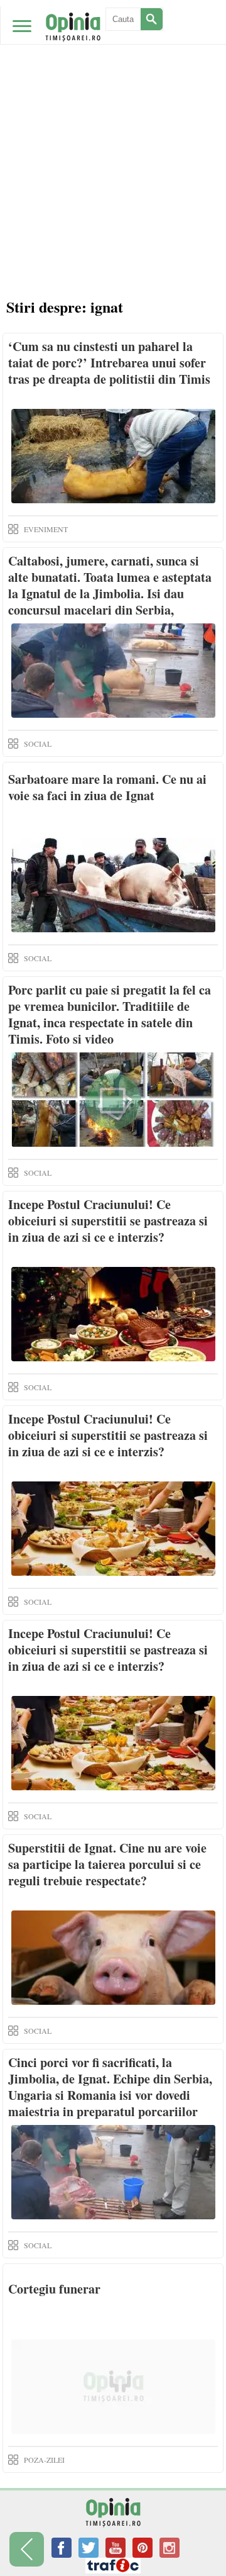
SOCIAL (38, 744)
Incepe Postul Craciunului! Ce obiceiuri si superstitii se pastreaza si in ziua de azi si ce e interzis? (108, 1221)
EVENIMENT (46, 529)
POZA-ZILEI (44, 2460)
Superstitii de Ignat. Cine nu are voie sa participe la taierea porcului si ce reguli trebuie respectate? (107, 1864)
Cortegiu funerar (54, 2289)
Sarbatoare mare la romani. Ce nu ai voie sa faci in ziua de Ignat (107, 787)
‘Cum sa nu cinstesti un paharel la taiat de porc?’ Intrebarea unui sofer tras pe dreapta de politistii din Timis (109, 363)
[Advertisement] (113, 120)
